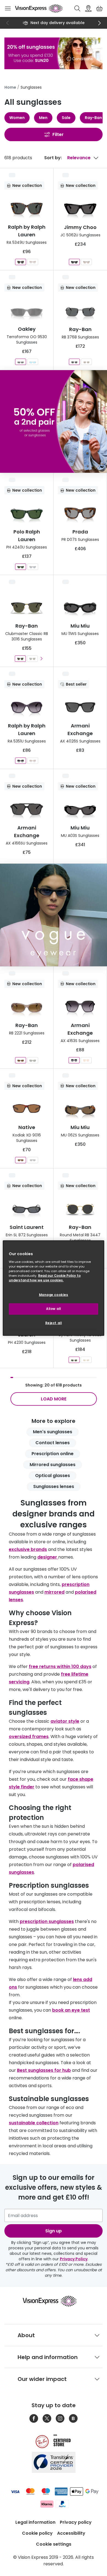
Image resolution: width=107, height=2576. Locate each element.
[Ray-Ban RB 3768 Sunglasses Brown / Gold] (86, 362)
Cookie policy (37, 2533)
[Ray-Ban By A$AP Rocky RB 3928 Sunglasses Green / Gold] (74, 1360)
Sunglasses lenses (54, 1486)
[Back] (8, 23)
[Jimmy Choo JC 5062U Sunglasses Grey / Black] (74, 262)
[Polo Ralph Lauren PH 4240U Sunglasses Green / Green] (21, 567)
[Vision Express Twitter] (47, 2418)
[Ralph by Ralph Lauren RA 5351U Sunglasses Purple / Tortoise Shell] (33, 761)
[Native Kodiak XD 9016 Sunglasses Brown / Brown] (21, 1160)
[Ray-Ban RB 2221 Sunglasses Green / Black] (33, 1060)
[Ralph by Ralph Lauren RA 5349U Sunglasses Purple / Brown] (33, 262)
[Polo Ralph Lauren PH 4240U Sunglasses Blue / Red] (33, 567)
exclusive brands (28, 1549)
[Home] (39, 8)
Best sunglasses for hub (44, 2070)
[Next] (99, 23)
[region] (54, 1288)
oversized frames (29, 1737)
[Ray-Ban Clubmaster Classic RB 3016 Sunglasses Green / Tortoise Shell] (32, 659)
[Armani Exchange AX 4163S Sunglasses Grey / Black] (74, 1060)
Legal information (35, 2522)
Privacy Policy (74, 2259)
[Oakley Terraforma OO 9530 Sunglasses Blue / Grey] (33, 362)
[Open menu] (8, 8)
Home (10, 87)
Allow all (54, 1309)
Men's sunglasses (53, 1432)
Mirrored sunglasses (53, 1465)
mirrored (54, 1592)
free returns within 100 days (60, 1666)
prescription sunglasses (47, 1921)
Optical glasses (53, 1476)
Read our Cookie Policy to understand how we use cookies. (45, 1278)
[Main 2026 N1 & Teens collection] (54, 915)
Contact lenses (53, 1443)
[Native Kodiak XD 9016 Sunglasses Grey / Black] (33, 1160)
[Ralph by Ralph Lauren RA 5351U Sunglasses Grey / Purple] (21, 761)
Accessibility (71, 2533)
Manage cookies (54, 1295)
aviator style (65, 1721)
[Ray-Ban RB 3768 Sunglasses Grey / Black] (74, 362)
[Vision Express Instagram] (60, 2418)
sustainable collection (34, 2123)
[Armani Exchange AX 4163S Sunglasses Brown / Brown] (86, 1060)
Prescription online (53, 1454)
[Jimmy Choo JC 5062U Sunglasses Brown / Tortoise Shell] (86, 262)
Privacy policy (76, 2522)
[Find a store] (88, 8)
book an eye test (71, 2010)
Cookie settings (54, 2544)
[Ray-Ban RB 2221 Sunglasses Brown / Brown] (21, 1060)
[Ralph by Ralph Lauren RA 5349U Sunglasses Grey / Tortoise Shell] (21, 262)
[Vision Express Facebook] (34, 2418)
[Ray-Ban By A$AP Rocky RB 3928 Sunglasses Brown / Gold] (86, 1360)
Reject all (54, 1323)
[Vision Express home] (54, 2301)
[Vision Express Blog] (73, 2418)
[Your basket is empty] (99, 8)
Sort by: (53, 158)
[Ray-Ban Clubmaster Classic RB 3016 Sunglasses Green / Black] (20, 659)
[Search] (77, 8)
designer (48, 1557)
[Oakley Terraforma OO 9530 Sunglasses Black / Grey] (21, 362)
